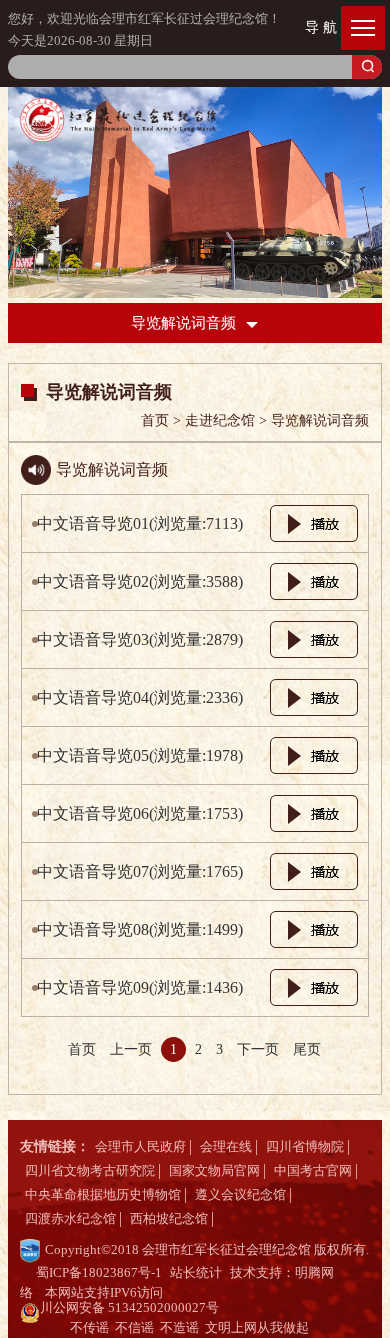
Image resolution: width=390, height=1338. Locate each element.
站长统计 (196, 1272)
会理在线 (226, 1146)
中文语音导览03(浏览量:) (140, 639)
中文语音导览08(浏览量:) (140, 929)
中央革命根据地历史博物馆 (103, 1194)
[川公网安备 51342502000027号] (221, 1312)
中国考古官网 (313, 1170)
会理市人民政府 (140, 1146)
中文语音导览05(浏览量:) (140, 755)
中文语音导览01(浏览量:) (140, 523)
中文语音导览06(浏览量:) (140, 813)
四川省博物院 (305, 1146)
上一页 (131, 1049)
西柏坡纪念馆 (169, 1218)
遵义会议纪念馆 (240, 1194)
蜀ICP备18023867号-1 (99, 1272)
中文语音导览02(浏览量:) (140, 581)
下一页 (258, 1049)
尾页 (307, 1049)
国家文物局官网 (214, 1170)
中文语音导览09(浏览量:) (140, 987)
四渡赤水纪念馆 (70, 1218)
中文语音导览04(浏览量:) (140, 697)
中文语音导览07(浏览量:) (140, 871)
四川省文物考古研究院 (90, 1170)
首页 (82, 1049)
